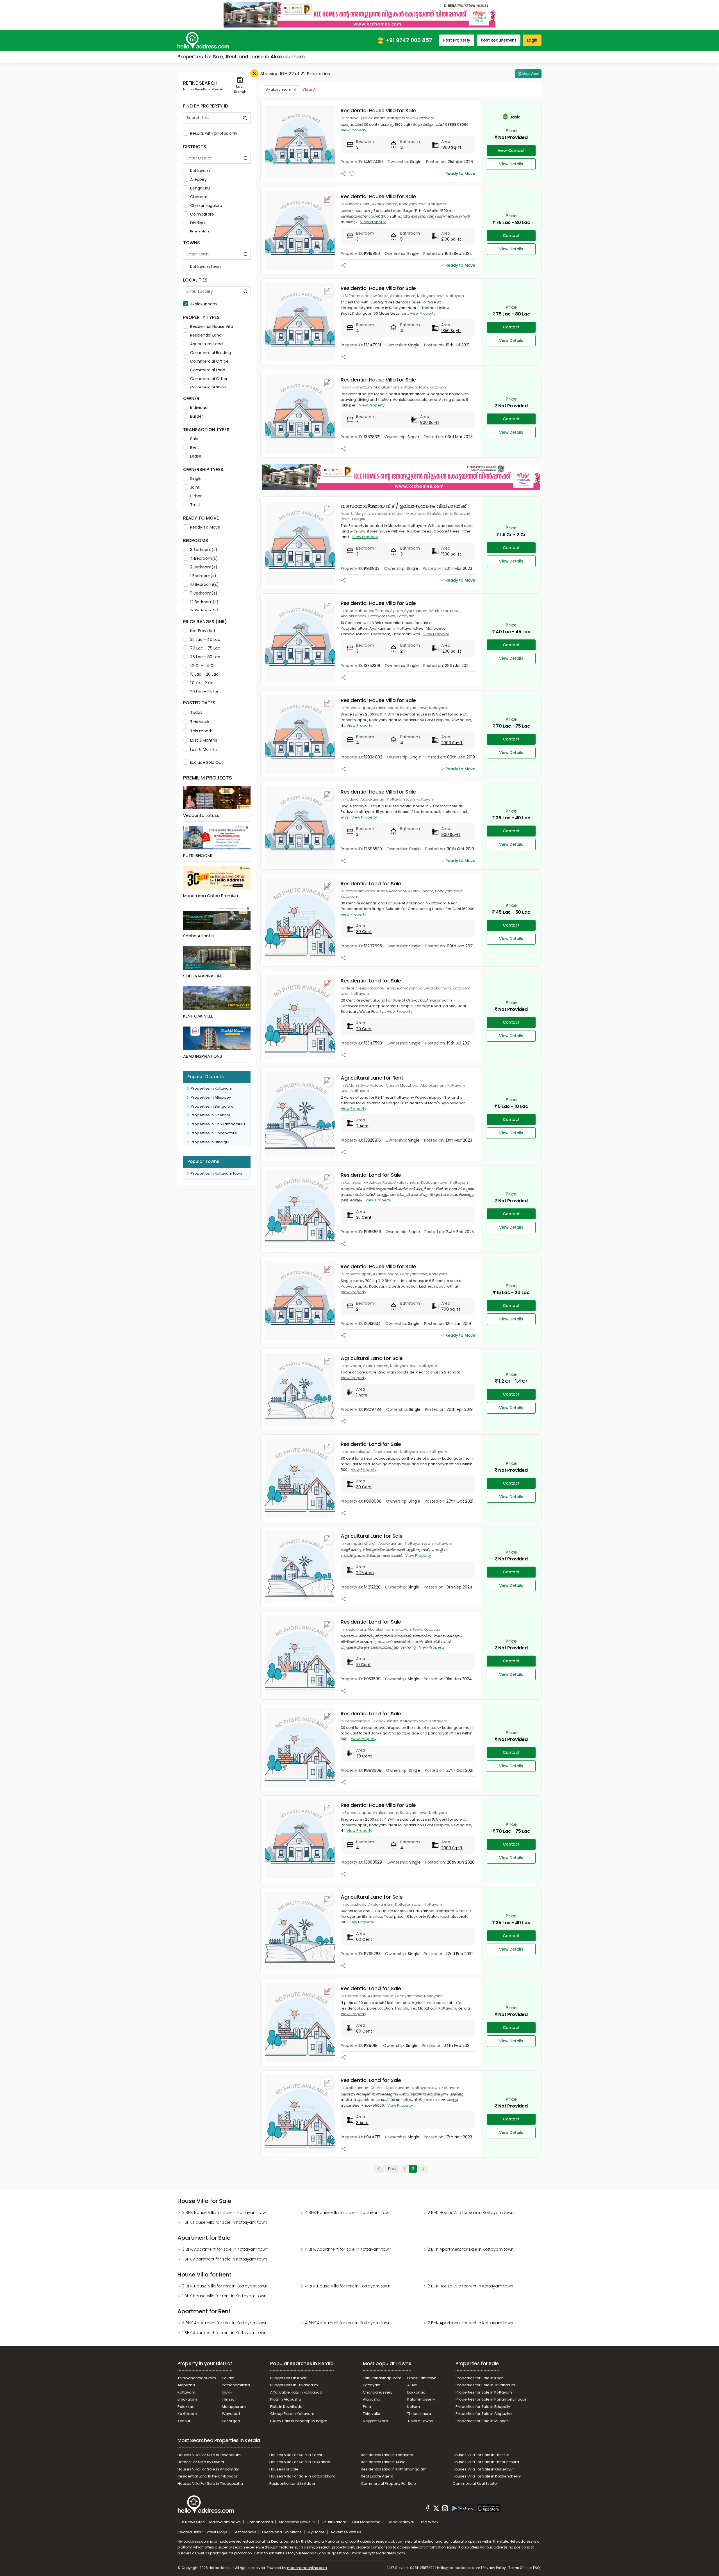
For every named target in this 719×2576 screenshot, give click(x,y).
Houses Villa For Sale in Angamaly (208, 2469)
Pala (367, 2407)
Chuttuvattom (334, 2522)
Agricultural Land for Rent (372, 1078)
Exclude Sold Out (207, 762)
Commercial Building (211, 353)
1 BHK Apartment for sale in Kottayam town (225, 2259)
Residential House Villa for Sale (378, 110)
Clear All (310, 89)
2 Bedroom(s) (204, 567)
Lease (196, 456)
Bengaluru (200, 188)
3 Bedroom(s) (204, 550)
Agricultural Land (206, 344)
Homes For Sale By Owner (201, 2462)
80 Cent (364, 2031)
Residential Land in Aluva (383, 2462)
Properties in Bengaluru (212, 1106)
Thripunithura (419, 2414)
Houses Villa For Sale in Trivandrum (209, 2455)
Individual (199, 408)
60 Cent (364, 1939)
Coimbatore (202, 214)
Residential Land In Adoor (292, 2484)
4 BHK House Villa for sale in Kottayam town (348, 2212)
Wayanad (231, 2414)
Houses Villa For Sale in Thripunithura (486, 2462)
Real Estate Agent (377, 2476)
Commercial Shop (208, 387)
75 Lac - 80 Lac (205, 657)
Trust (195, 505)
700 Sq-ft (451, 1309)
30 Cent (364, 932)
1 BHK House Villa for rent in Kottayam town (224, 2296)
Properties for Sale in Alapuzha (484, 2414)
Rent (195, 447)
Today (196, 712)
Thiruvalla (372, 2414)
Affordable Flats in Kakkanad (296, 2392)
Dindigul (198, 223)
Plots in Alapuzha (286, 2399)
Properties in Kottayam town (216, 1173)
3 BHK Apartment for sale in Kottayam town (225, 2249)
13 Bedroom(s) (204, 611)
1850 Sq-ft (451, 331)
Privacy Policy (494, 2568)
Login (532, 40)
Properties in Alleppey (211, 1097)
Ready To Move (205, 527)
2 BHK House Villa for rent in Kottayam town (470, 2286)
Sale (194, 439)
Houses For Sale (284, 2469)
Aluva (412, 2385)
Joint (195, 487)
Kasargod (231, 2421)
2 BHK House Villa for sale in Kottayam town (471, 2212)
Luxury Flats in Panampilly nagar (299, 2421)
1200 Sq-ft (451, 651)
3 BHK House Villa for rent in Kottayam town (225, 2286)
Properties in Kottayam (211, 1088)
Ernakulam (200, 232)
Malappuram (234, 2407)
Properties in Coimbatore (214, 1133)
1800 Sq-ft (451, 147)
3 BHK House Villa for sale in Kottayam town (225, 2212)
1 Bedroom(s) (203, 576)
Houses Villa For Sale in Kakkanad (300, 2462)
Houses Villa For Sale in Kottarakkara (302, 2476)
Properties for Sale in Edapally (483, 2407)
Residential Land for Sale (371, 884)
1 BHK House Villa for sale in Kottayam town (225, 2222)
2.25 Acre (365, 1573)
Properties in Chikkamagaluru (218, 1124)
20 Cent (364, 1029)
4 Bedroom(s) (204, 558)
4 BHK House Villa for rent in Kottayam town (348, 2286)
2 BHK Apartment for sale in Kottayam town (471, 2249)
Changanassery (378, 2392)
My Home (317, 2532)
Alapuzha (186, 2385)
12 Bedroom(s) (204, 602)
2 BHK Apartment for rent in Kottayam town (470, 2323)
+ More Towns (420, 2421)
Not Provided (202, 631)
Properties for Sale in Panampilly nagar (491, 2399)
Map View (531, 74)
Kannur (184, 2421)
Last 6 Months (204, 749)
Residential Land (206, 335)
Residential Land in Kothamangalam (394, 2469)
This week (200, 722)
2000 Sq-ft (452, 743)
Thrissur (229, 2399)
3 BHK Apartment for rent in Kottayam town (225, 2323)
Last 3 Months (204, 740)
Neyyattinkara (376, 2421)
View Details (511, 164)
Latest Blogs (217, 2532)
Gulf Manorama (367, 2522)
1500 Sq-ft (451, 554)
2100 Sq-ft (451, 239)
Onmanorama (260, 2522)
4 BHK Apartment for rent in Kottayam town (348, 2323)
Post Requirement (499, 40)
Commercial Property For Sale (388, 2484)
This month (201, 731)
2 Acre (362, 1126)
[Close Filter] (254, 73)
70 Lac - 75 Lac (205, 648)
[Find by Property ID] (245, 118)
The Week (430, 2522)
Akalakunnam (203, 304)
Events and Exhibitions (282, 2532)
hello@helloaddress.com (383, 2553)
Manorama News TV (298, 2522)
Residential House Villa (212, 326)
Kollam (228, 2378)
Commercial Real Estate (475, 2484)
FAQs (537, 2568)
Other (196, 496)
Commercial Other (209, 379)
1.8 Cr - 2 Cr (201, 683)
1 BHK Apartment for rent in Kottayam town (224, 2333)
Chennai (198, 197)
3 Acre (362, 2123)
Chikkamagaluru (206, 205)
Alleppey (198, 179)
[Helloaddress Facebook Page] (428, 2509)
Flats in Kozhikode (286, 2407)
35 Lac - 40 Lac (205, 639)
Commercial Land (208, 370)
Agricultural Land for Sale (372, 1358)
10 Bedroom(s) (204, 584)
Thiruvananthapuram (197, 2378)
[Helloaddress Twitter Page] (436, 2509)
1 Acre (362, 1395)
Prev (392, 2169)
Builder (197, 416)
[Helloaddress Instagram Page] (445, 2509)
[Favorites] (352, 174)
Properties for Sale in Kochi (480, 2378)
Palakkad (186, 2407)
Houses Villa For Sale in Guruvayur (483, 2469)
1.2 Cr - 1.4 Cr (202, 666)
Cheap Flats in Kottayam (292, 2414)
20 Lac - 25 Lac (205, 692)
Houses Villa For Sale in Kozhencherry (487, 2476)
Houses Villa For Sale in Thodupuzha (210, 2484)
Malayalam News (225, 2522)
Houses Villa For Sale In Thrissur (481, 2455)
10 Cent (363, 1665)
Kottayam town (205, 267)
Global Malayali (401, 2522)
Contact (511, 236)
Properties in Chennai (210, 1115)
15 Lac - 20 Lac (204, 674)
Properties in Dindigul (210, 1142)
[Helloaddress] (203, 40)
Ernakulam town (422, 2378)
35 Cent (364, 1217)
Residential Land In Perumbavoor (208, 2476)
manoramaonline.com (307, 2568)
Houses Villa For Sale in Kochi (296, 2455)
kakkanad (416, 2392)
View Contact (511, 150)
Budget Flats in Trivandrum (294, 2385)
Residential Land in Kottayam (387, 2455)
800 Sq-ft (430, 422)
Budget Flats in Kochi (289, 2378)
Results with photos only (214, 133)
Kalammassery (421, 2399)
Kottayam (200, 171)
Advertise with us (346, 2532)
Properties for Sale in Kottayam (484, 2392)
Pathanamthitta (236, 2385)
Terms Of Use (519, 2568)
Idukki (227, 2392)
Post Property (457, 40)
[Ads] (359, 15)
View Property (353, 130)
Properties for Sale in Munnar (482, 2421)
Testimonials (245, 2532)
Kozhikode (187, 2414)
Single (196, 479)
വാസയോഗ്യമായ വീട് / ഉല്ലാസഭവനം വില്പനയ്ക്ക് (403, 506)
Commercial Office (209, 361)
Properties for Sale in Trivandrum (485, 2385)
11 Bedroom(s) (204, 593)
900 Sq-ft (451, 835)
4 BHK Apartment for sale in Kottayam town (348, 2249)
